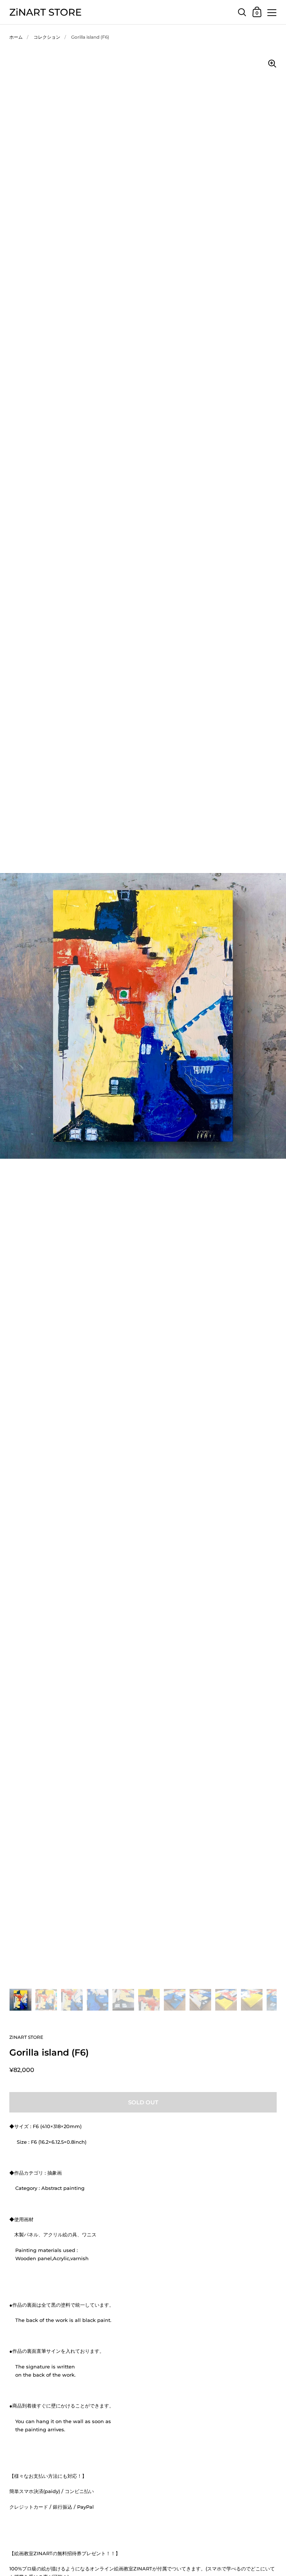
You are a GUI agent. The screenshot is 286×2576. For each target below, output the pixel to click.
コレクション (47, 37)
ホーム (16, 37)
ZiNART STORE (45, 12)
